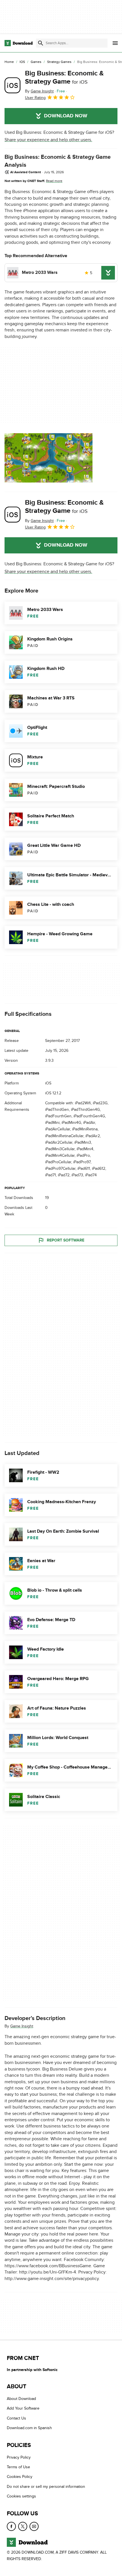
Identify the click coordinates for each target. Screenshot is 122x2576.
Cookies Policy (20, 2477)
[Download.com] (19, 43)
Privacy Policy (19, 2457)
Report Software (66, 1240)
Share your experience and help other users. (48, 140)
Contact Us (16, 2418)
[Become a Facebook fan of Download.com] (11, 2526)
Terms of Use (18, 2467)
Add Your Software (23, 2409)
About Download (21, 2399)
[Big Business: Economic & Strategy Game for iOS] (12, 85)
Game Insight (22, 2026)
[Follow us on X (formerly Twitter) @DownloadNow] (23, 2526)
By (39, 91)
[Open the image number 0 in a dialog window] (49, 458)
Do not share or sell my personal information (46, 2487)
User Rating (35, 98)
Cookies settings (21, 2496)
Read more (54, 181)
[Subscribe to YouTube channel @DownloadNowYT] (34, 2526)
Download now (66, 116)
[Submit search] (41, 43)
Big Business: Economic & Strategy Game (64, 77)
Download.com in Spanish (29, 2428)
